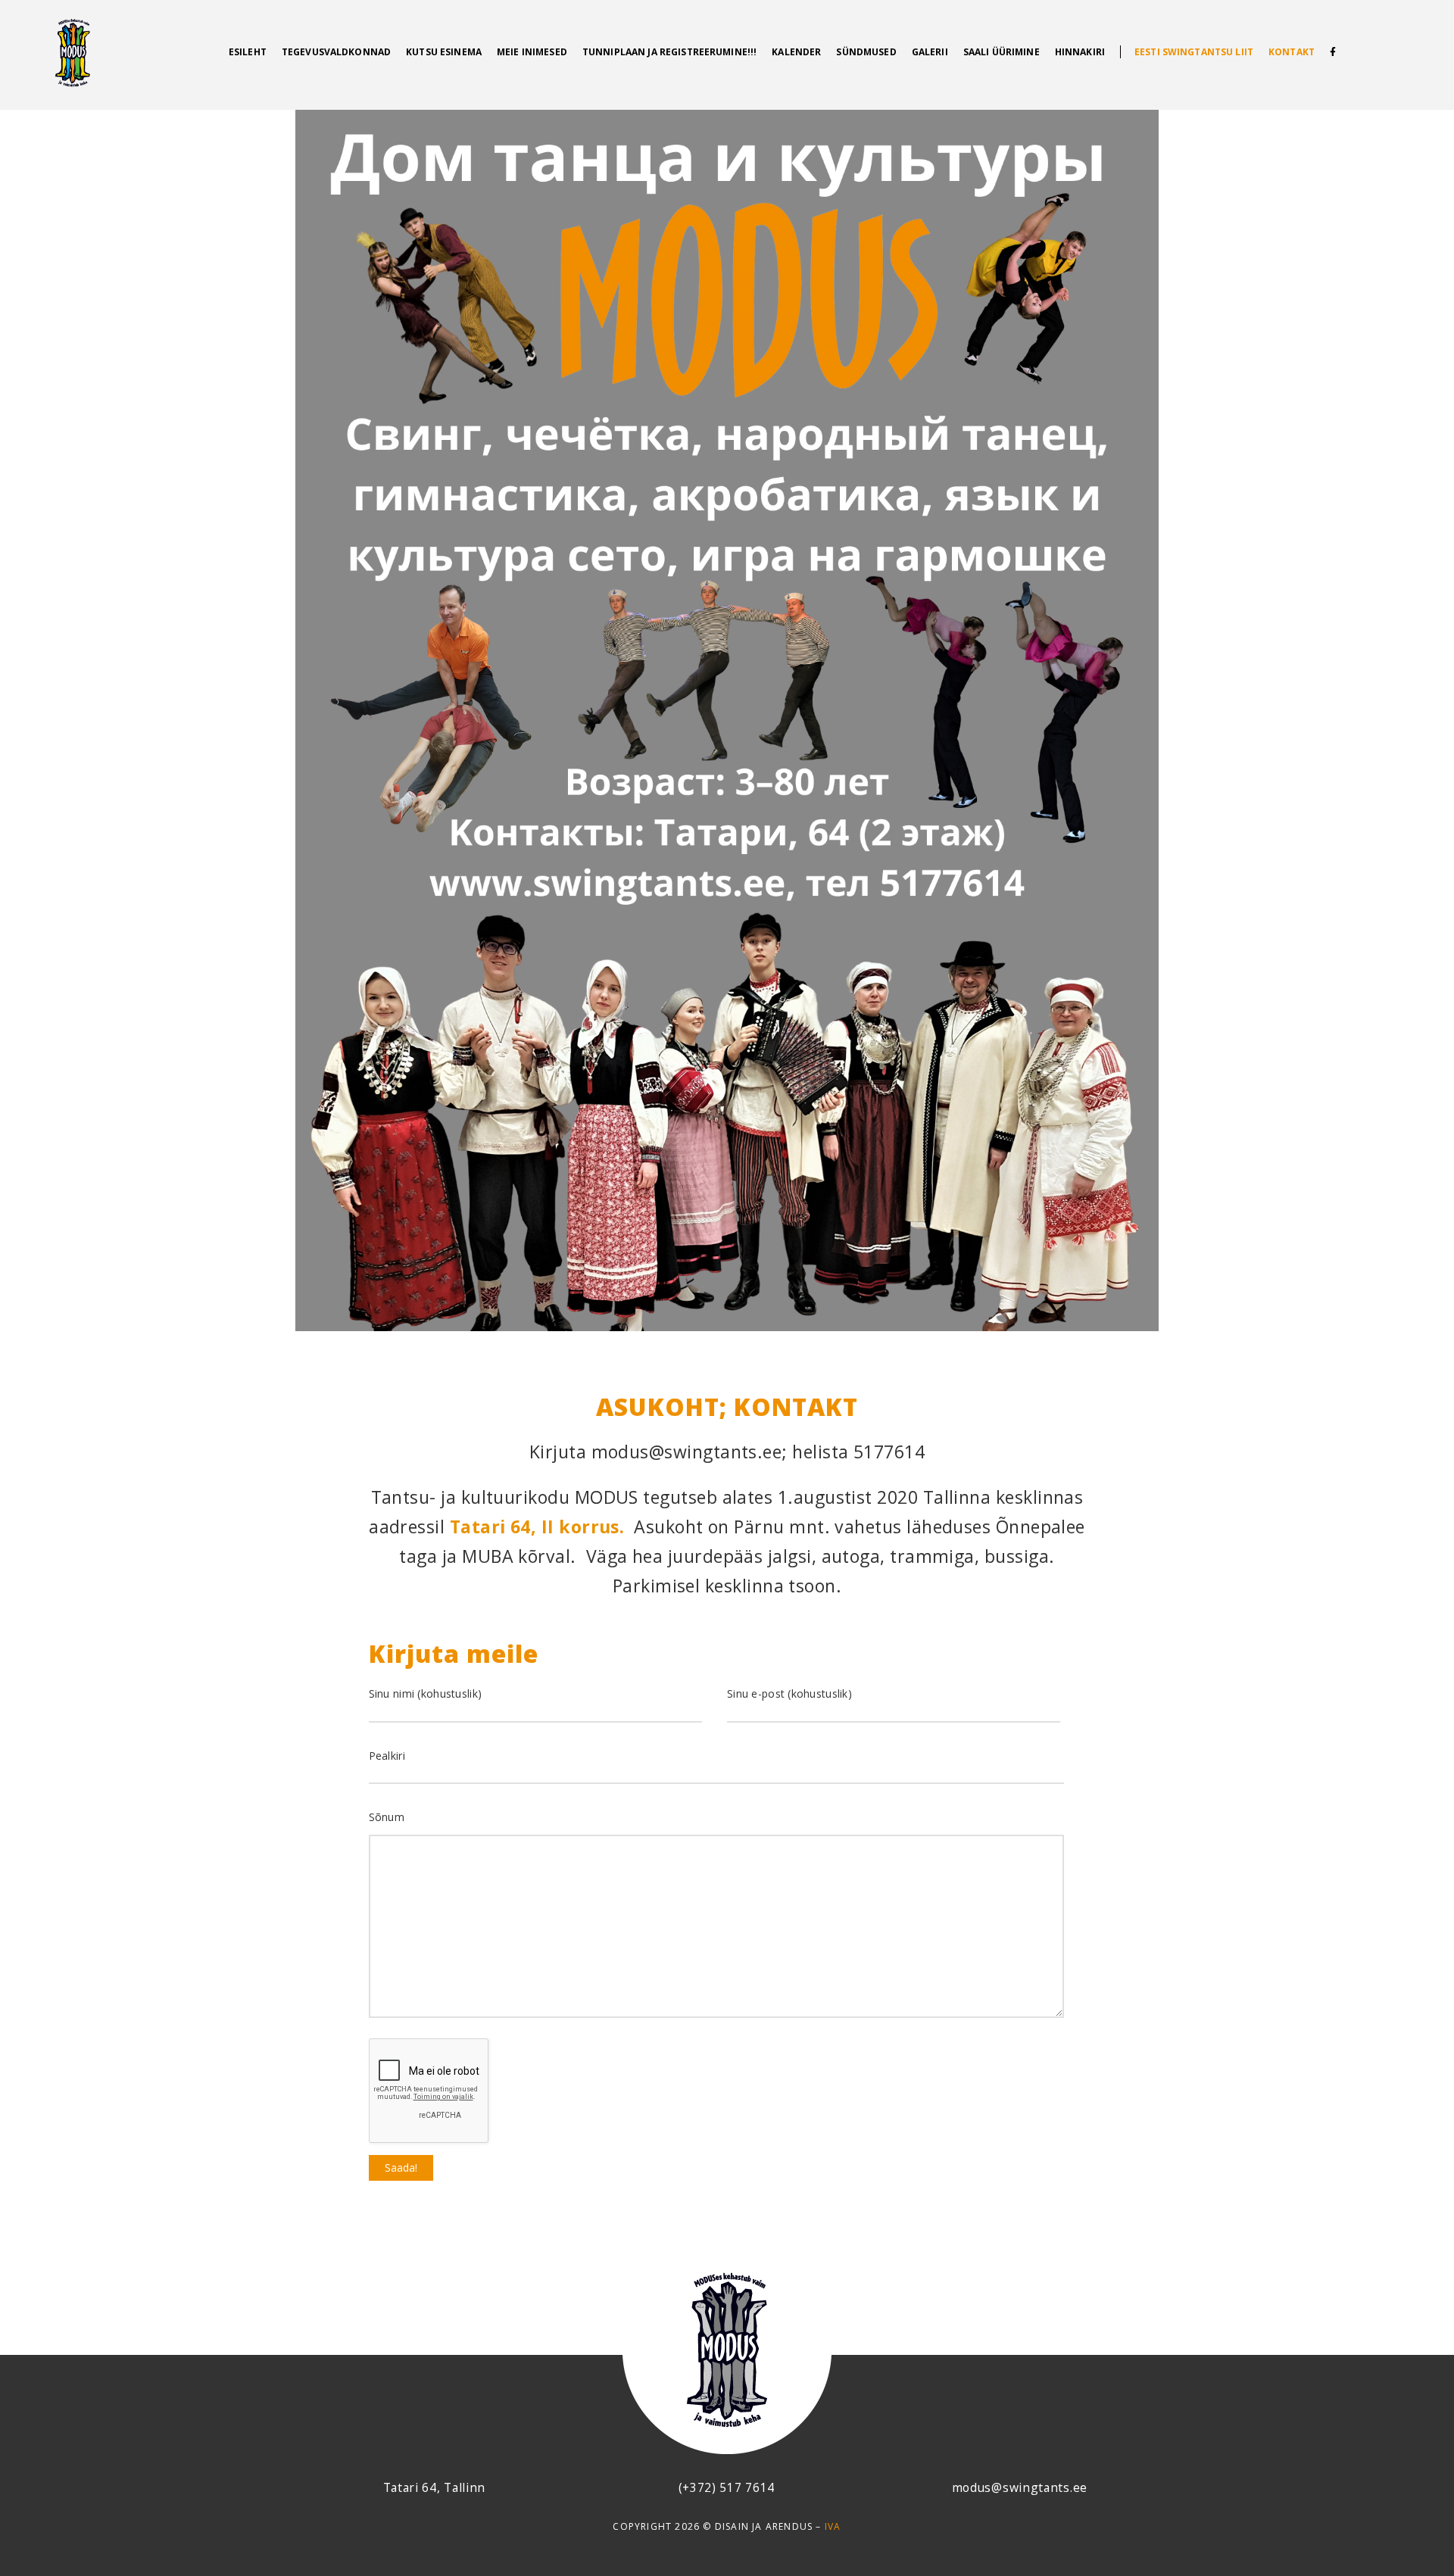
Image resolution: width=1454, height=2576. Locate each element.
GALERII (930, 52)
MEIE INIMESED (532, 52)
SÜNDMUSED (866, 52)
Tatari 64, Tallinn (435, 2487)
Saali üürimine (1002, 52)
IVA (833, 2526)
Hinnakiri (1080, 52)
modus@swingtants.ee (1020, 2487)
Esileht (248, 52)
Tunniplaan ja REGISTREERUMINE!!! (669, 52)
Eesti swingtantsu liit (1194, 52)
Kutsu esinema (444, 52)
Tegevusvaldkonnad (336, 52)
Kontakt (1292, 52)
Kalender (796, 52)
